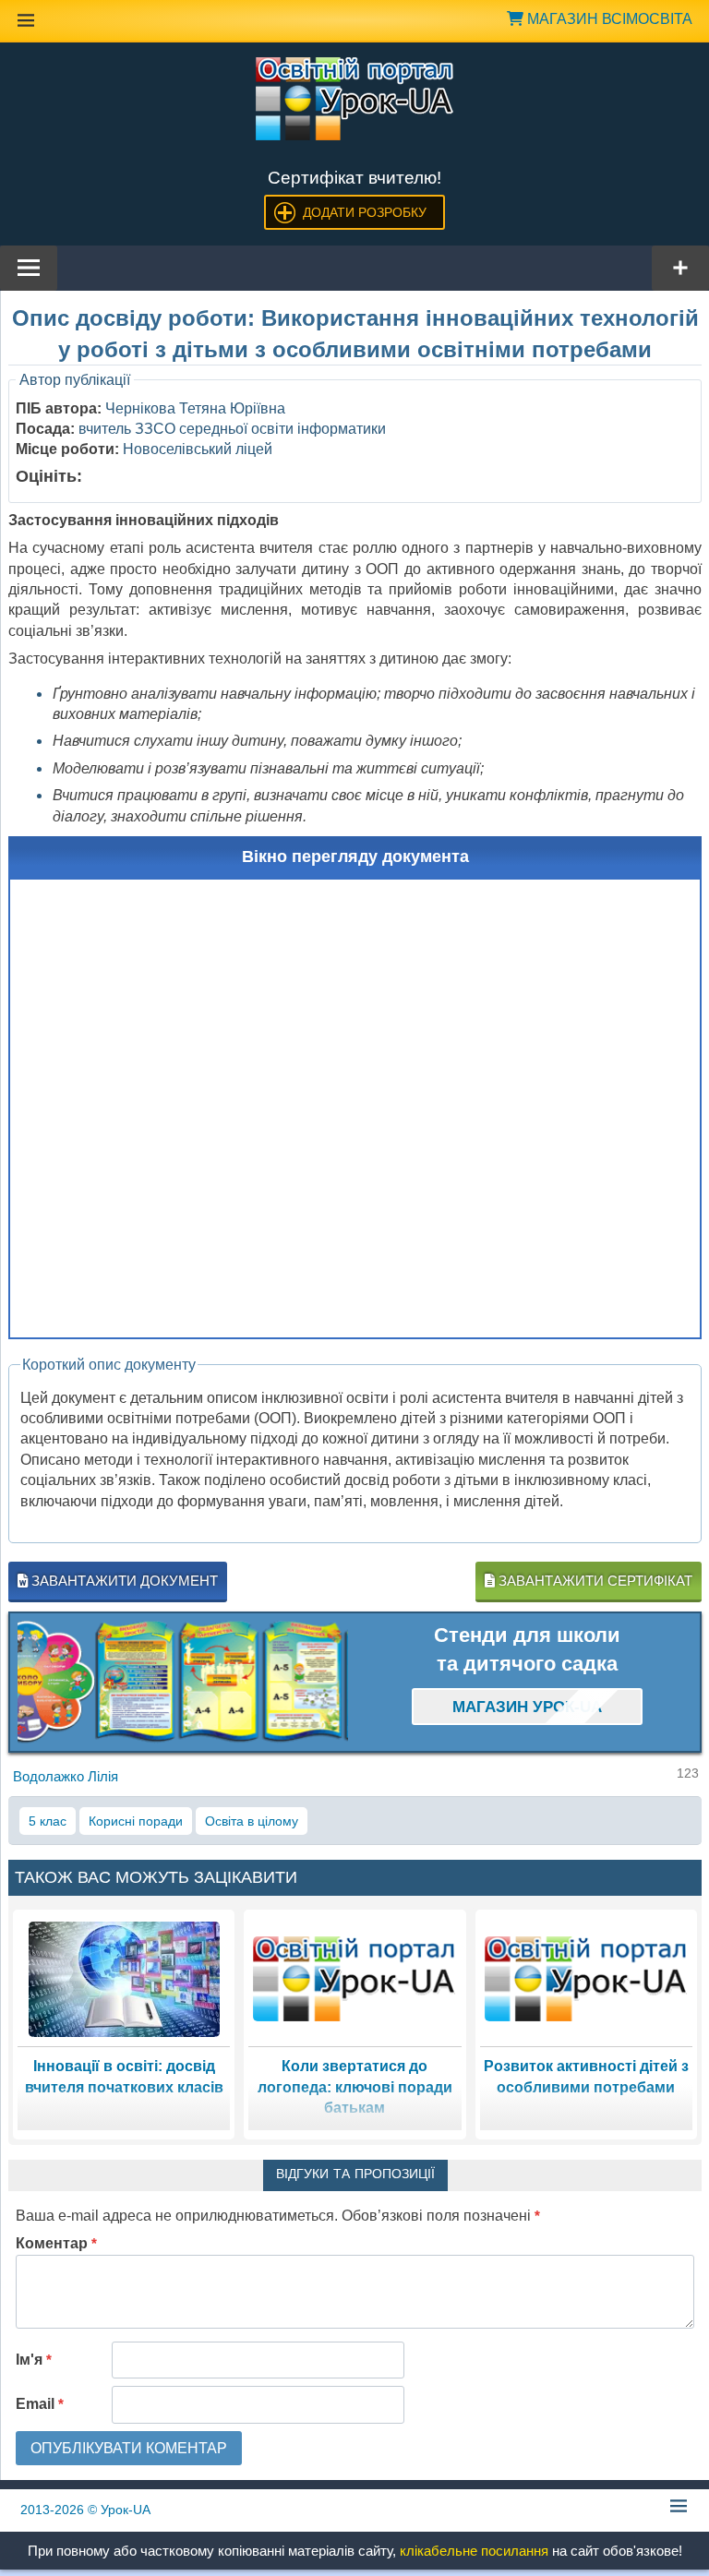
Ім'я (34, 2360)
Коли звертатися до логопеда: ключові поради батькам (355, 2087)
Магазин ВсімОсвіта (608, 19)
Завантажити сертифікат (594, 1581)
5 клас (48, 1821)
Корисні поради (136, 1821)
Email (40, 2404)
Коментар (56, 2243)
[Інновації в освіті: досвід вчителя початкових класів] (124, 1977)
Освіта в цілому (252, 1821)
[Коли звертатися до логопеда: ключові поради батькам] (354, 1977)
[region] (183, 1682)
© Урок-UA (85, 2510)
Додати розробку (365, 212)
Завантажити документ (123, 1581)
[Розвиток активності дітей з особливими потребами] (586, 1977)
